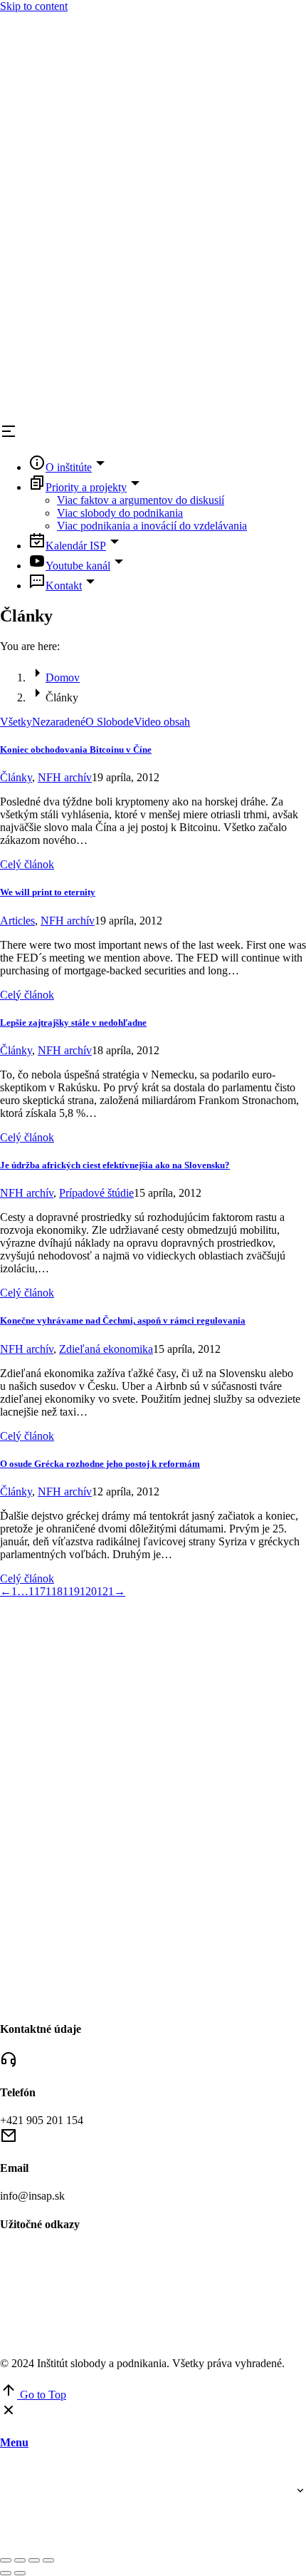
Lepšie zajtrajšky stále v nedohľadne (73, 1022)
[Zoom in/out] (48, 2560)
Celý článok (27, 864)
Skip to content (34, 6)
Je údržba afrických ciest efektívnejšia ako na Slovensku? (115, 1165)
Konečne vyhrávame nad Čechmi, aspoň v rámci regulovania (123, 1320)
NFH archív (65, 777)
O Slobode (110, 722)
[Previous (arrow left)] (6, 2573)
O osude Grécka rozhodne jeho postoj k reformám (100, 1464)
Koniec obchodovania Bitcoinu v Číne (76, 749)
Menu (14, 2442)
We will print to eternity (48, 892)
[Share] (20, 2560)
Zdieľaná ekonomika (106, 1349)
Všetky (16, 722)
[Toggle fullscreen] (34, 2560)
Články (16, 777)
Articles (17, 921)
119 (71, 1591)
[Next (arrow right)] (20, 2573)
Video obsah (162, 722)
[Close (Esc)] (6, 2560)
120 (88, 1591)
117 (37, 1591)
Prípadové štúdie (96, 1193)
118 (54, 1591)
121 (105, 1591)
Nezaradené (59, 722)
